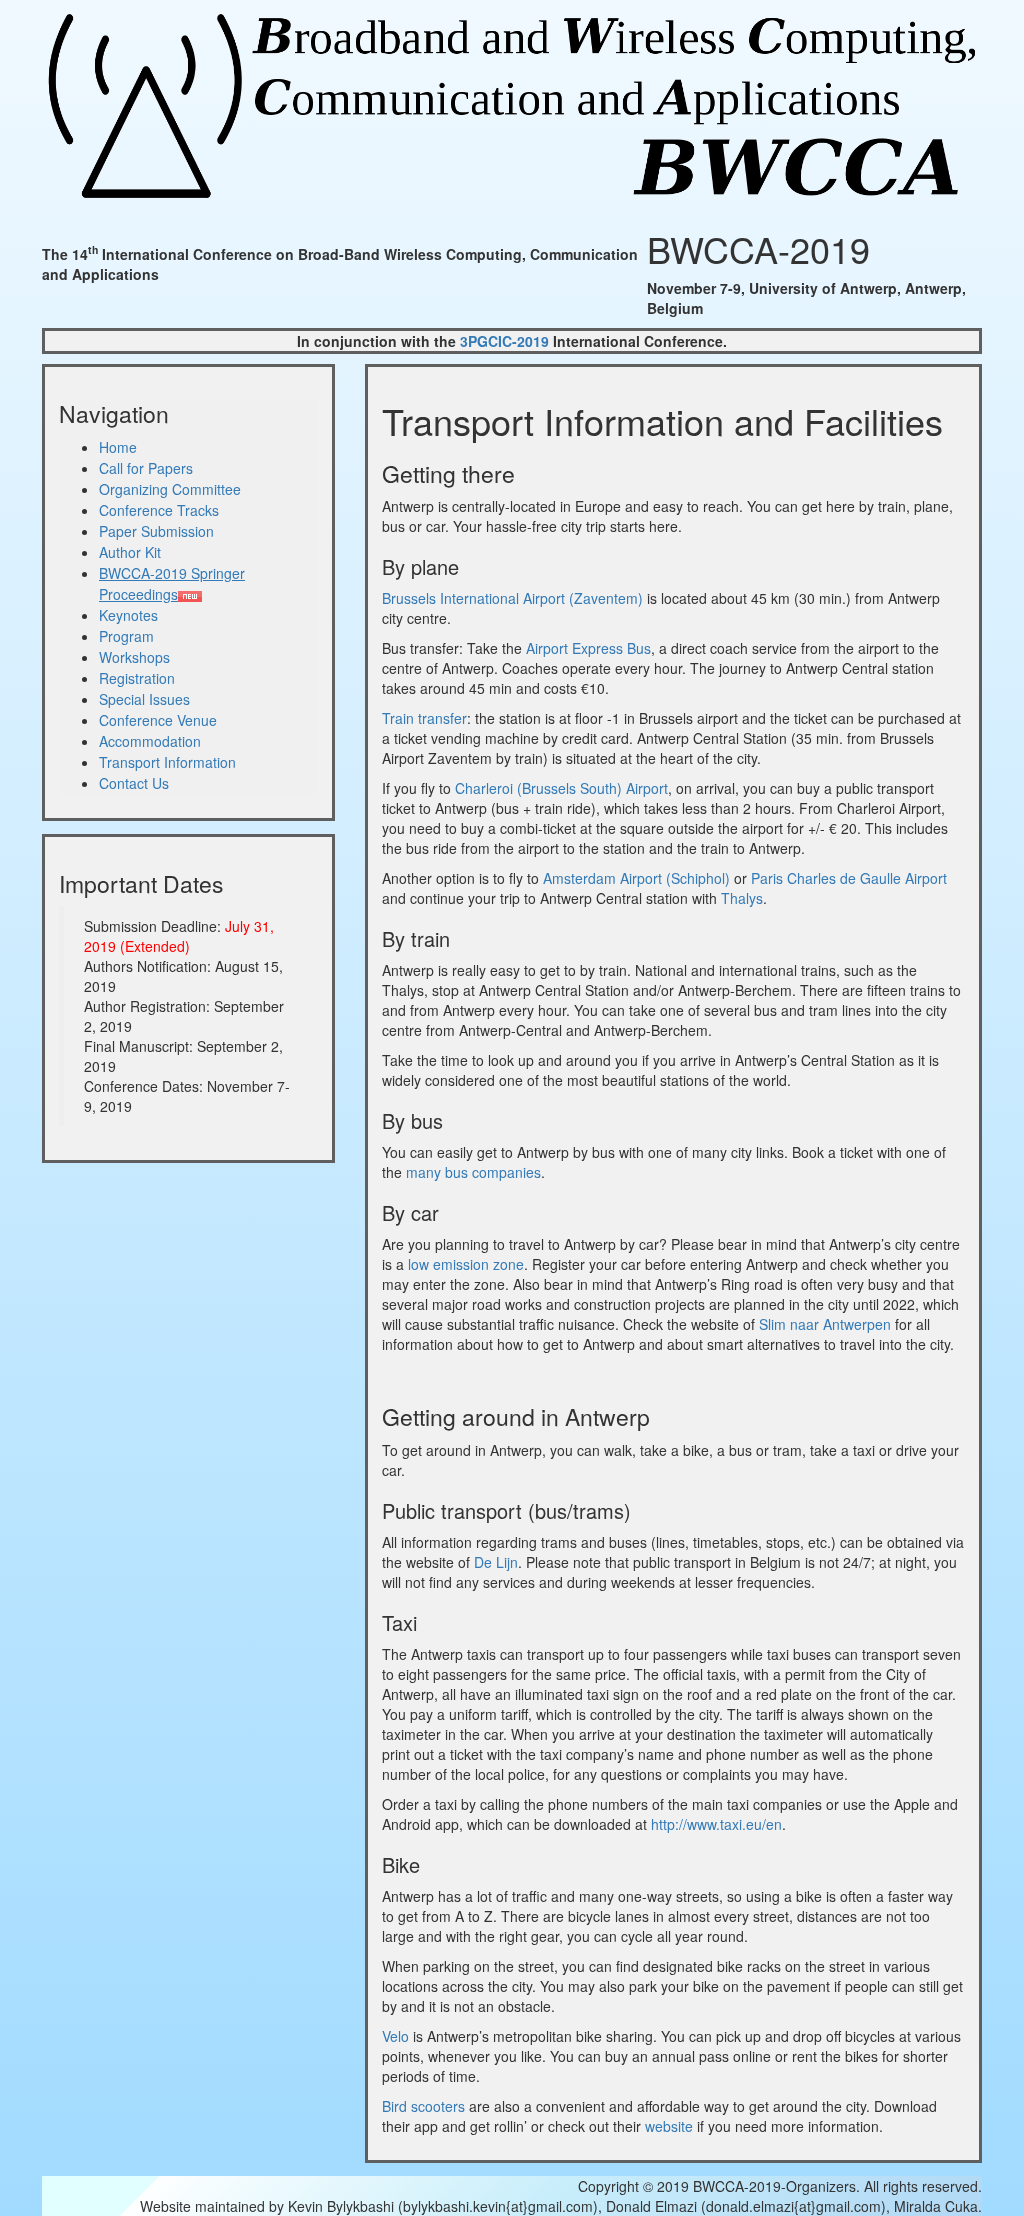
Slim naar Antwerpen (825, 1324)
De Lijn (496, 1562)
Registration (137, 678)
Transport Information (167, 762)
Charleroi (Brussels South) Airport (561, 788)
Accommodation (150, 741)
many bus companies (473, 1172)
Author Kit (130, 552)
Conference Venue (158, 720)
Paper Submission (156, 531)
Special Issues (144, 699)
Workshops (134, 657)
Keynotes (128, 615)
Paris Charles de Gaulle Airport (849, 878)
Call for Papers (146, 468)
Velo (395, 2036)
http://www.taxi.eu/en (716, 1824)
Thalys (742, 898)
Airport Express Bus (588, 648)
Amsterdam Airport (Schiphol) (636, 878)
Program (126, 636)
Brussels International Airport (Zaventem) (512, 598)
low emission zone (466, 1264)
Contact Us (134, 783)
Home (118, 447)
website (669, 2126)
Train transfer (424, 718)
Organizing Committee (170, 489)
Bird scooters (423, 2106)
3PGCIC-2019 (504, 341)
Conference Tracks (159, 510)
